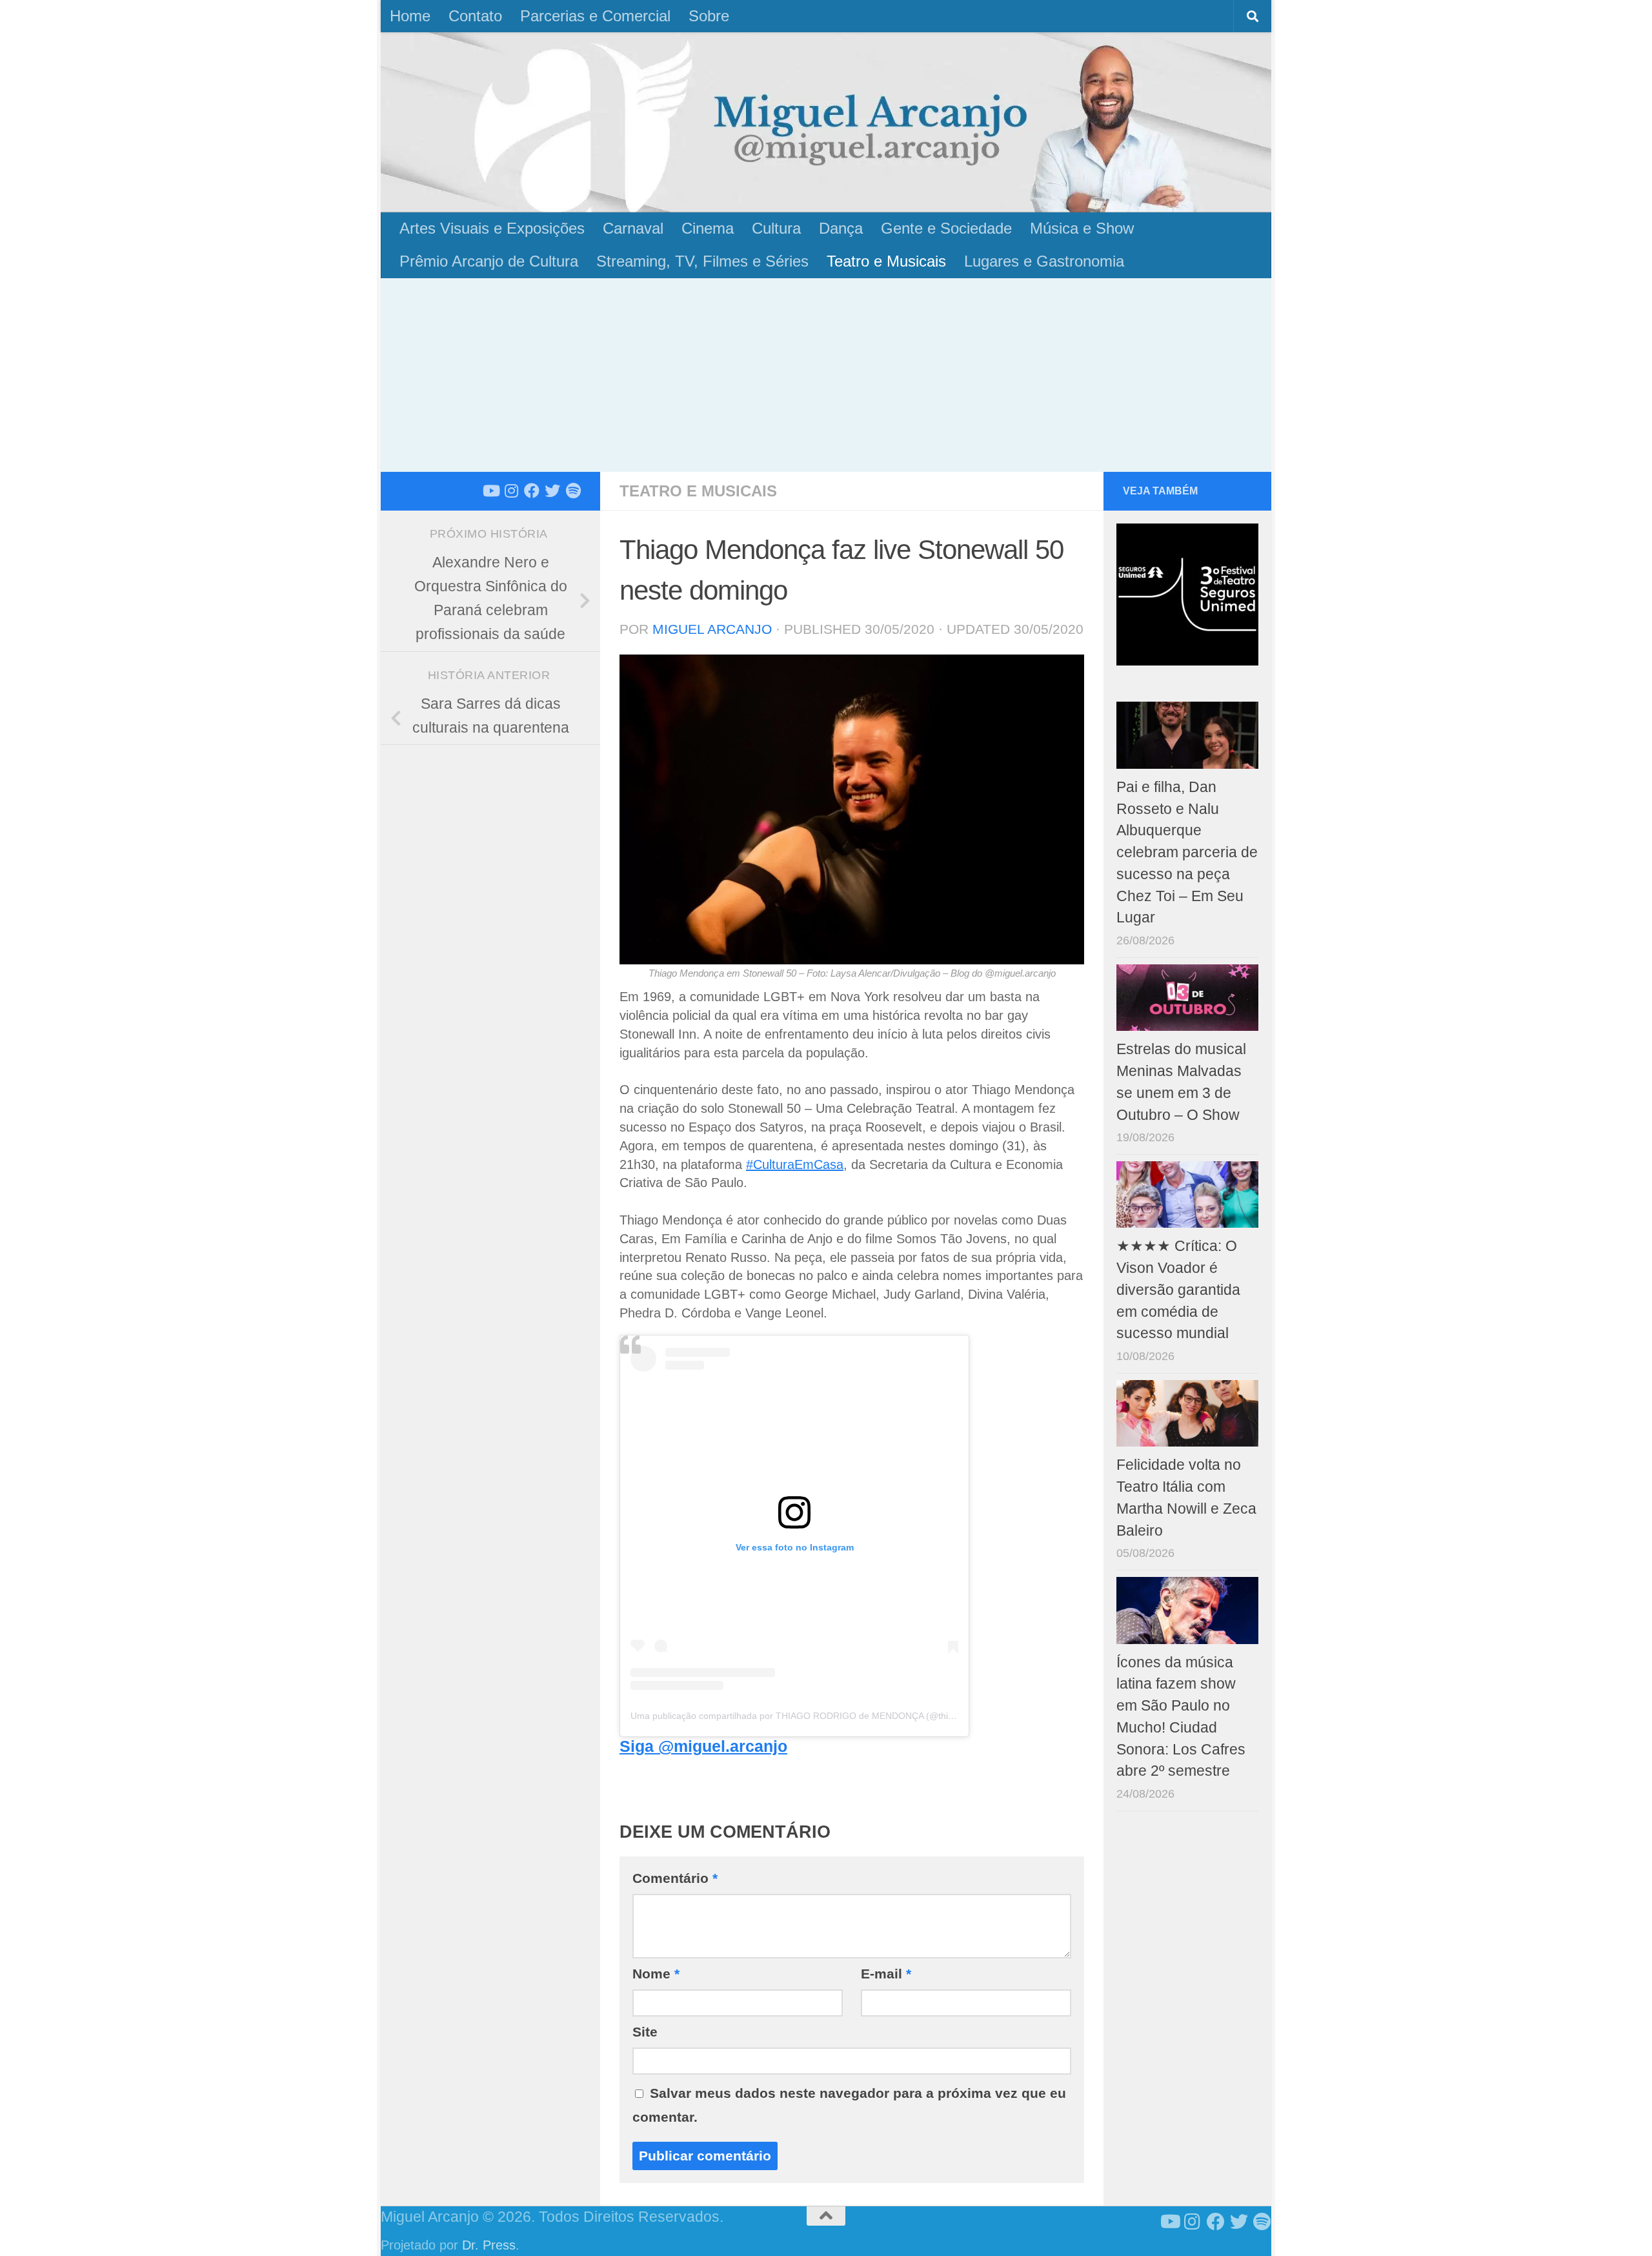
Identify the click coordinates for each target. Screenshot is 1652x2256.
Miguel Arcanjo (712, 629)
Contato (475, 16)
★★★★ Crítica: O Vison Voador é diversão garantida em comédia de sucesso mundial (1178, 1290)
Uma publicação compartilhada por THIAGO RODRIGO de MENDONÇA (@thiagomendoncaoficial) (832, 1716)
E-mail (886, 1974)
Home (410, 16)
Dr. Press (489, 2245)
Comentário (675, 1878)
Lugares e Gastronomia (1044, 261)
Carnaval (633, 228)
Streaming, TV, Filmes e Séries (702, 261)
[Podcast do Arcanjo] (573, 491)
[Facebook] (532, 491)
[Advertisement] (826, 375)
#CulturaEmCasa (795, 1164)
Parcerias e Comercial (595, 16)
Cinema (708, 228)
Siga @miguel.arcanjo (703, 1746)
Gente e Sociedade (946, 228)
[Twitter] (552, 491)
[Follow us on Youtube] (490, 491)
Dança (841, 228)
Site (645, 2032)
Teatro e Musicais (886, 261)
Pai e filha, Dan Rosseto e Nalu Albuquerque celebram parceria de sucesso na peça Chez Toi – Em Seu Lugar (1187, 853)
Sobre (709, 16)
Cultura (776, 228)
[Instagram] (511, 491)
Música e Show (1082, 228)
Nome (656, 1974)
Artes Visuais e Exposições (492, 228)
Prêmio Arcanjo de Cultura (489, 261)
